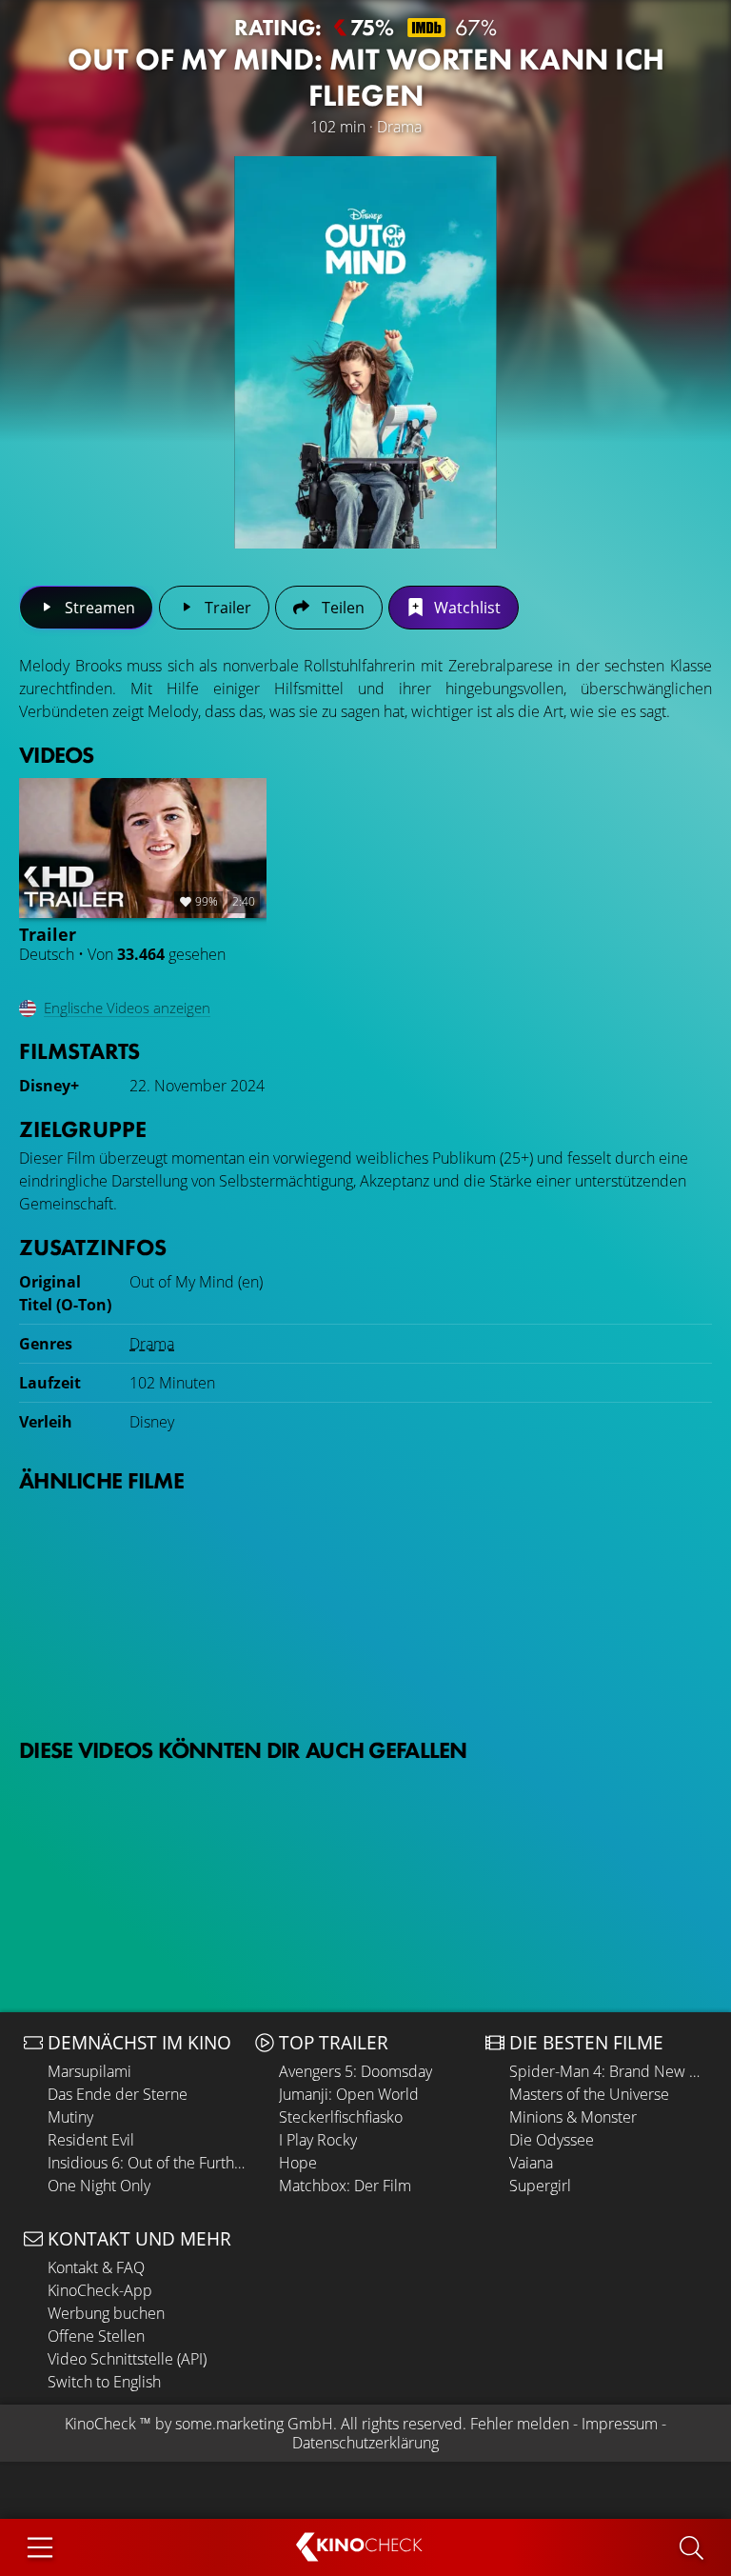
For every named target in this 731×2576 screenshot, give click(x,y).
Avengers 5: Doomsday (356, 2071)
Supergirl (540, 2186)
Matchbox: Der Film (345, 2186)
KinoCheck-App (100, 2290)
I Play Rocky (318, 2140)
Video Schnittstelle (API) (127, 2359)
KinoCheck (100, 2424)
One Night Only (99, 2186)
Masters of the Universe (589, 2094)
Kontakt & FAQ (96, 2267)
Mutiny (70, 2117)
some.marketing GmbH (254, 2424)
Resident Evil (91, 2140)
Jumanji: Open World (349, 2094)
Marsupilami (89, 2071)
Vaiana (531, 2163)
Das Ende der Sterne (118, 2094)
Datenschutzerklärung (365, 2443)
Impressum (620, 2424)
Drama (152, 1344)
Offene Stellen (96, 2336)
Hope (298, 2163)
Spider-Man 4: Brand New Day (608, 2071)
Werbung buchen (106, 2313)
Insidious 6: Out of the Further (147, 2163)
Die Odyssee (552, 2140)
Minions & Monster (573, 2117)
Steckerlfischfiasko (341, 2117)
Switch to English (104, 2382)
